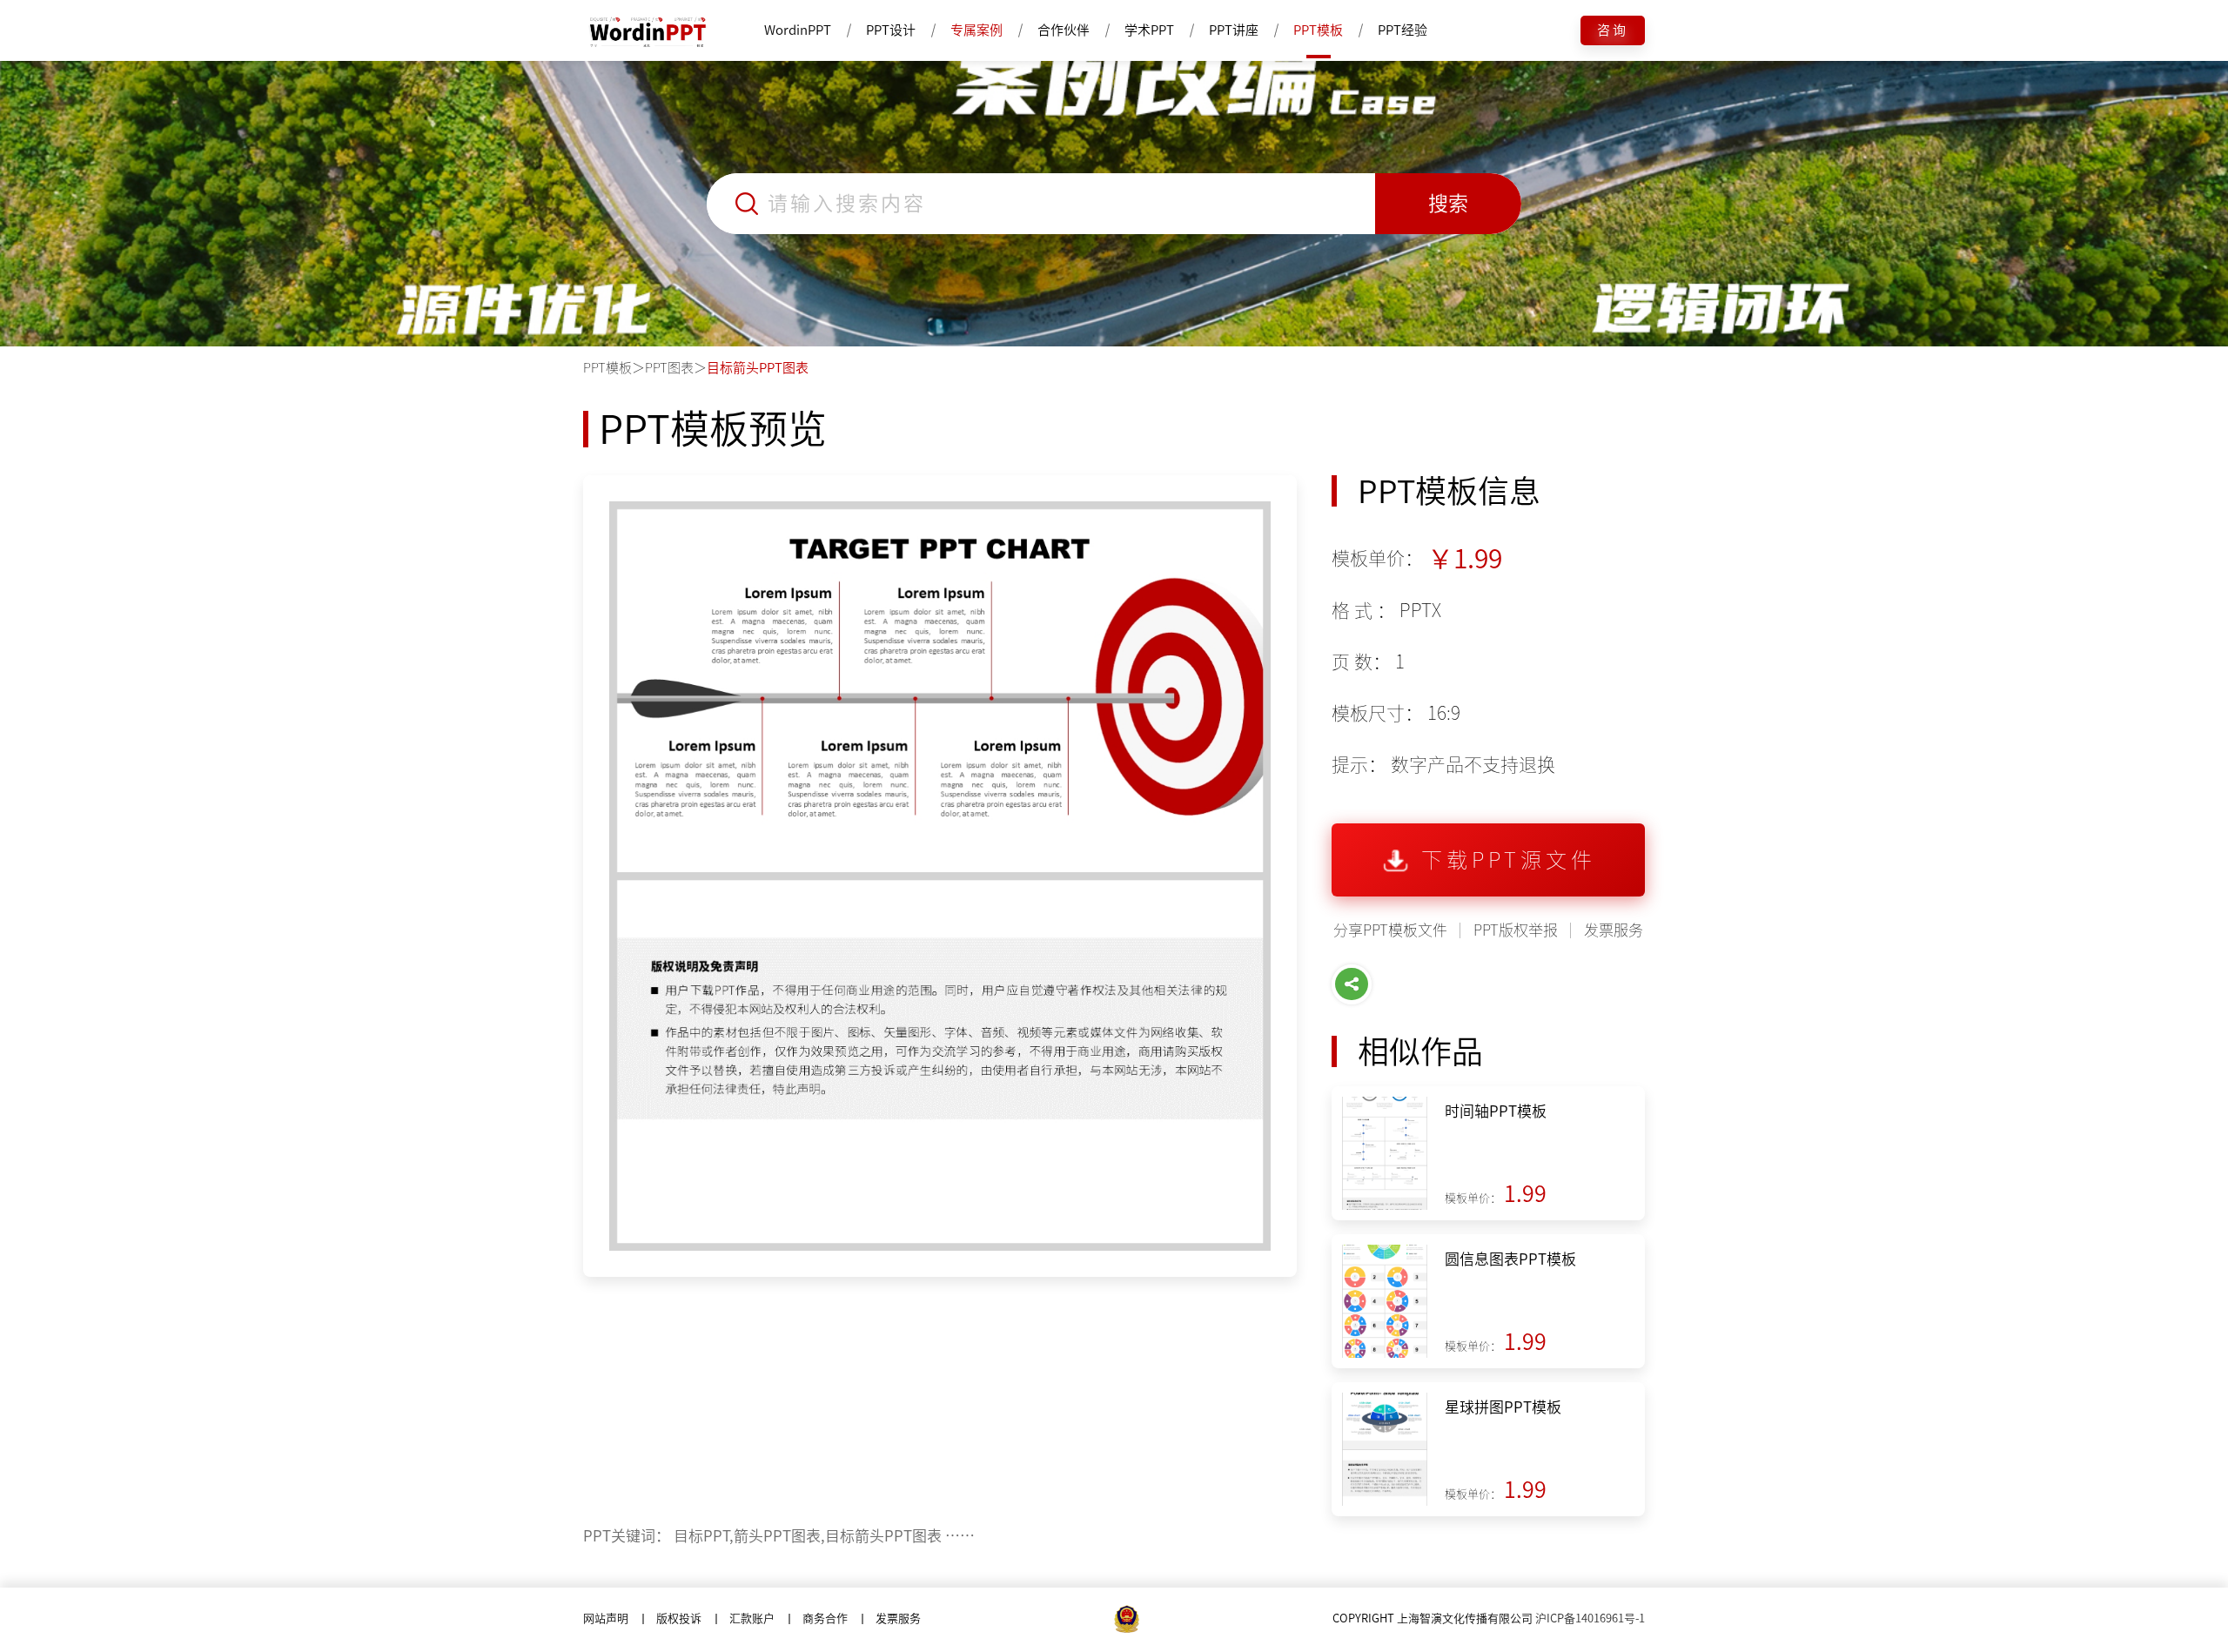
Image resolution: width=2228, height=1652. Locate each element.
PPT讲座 (1234, 30)
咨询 (1613, 30)
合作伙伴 (1064, 30)
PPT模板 (1318, 30)
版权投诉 (679, 1618)
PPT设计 (891, 30)
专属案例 (976, 30)
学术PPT (1149, 30)
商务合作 (825, 1618)
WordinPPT (798, 30)
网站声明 (606, 1618)
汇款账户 (752, 1618)
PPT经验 (1403, 30)
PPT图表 (669, 368)
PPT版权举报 (1516, 930)
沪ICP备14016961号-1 (1590, 1618)
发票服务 (1614, 930)
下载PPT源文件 (1509, 860)
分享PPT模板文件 (1390, 930)
